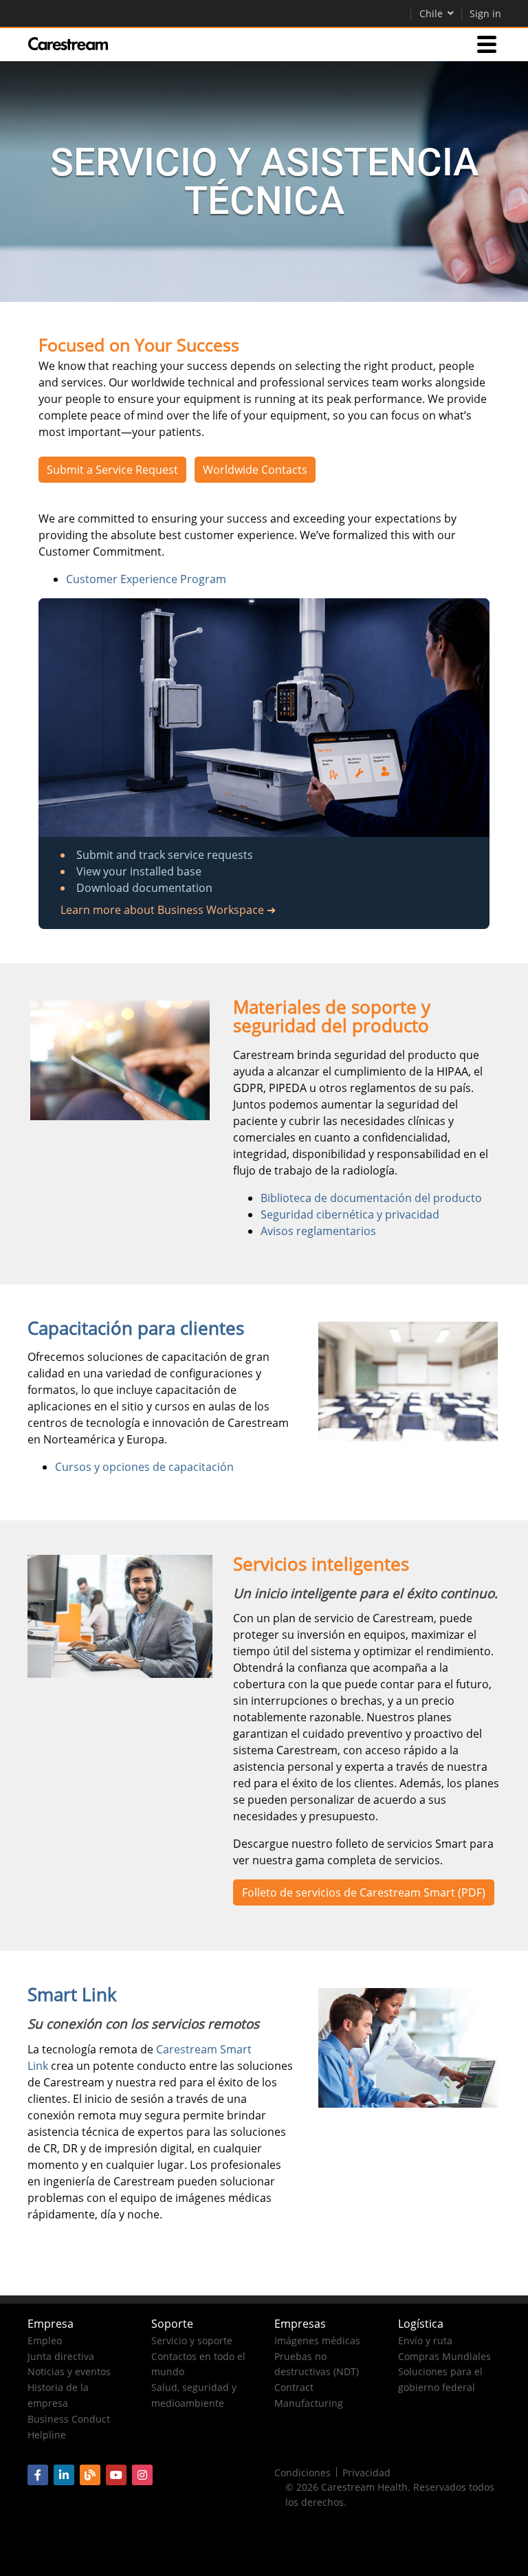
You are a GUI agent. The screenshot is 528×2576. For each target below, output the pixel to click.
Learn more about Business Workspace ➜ (168, 910)
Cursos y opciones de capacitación (144, 1467)
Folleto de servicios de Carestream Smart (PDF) (364, 1892)
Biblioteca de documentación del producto (371, 1198)
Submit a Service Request (112, 470)
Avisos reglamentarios (318, 1231)
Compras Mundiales (444, 2356)
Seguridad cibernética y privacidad (350, 1214)
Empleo (45, 2340)
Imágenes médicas (317, 2340)
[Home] (68, 44)
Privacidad (366, 2473)
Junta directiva (61, 2356)
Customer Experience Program (146, 579)
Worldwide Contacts (255, 470)
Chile (431, 13)
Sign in (485, 13)
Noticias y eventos (69, 2371)
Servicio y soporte (192, 2340)
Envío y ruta (425, 2340)
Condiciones (302, 2473)
